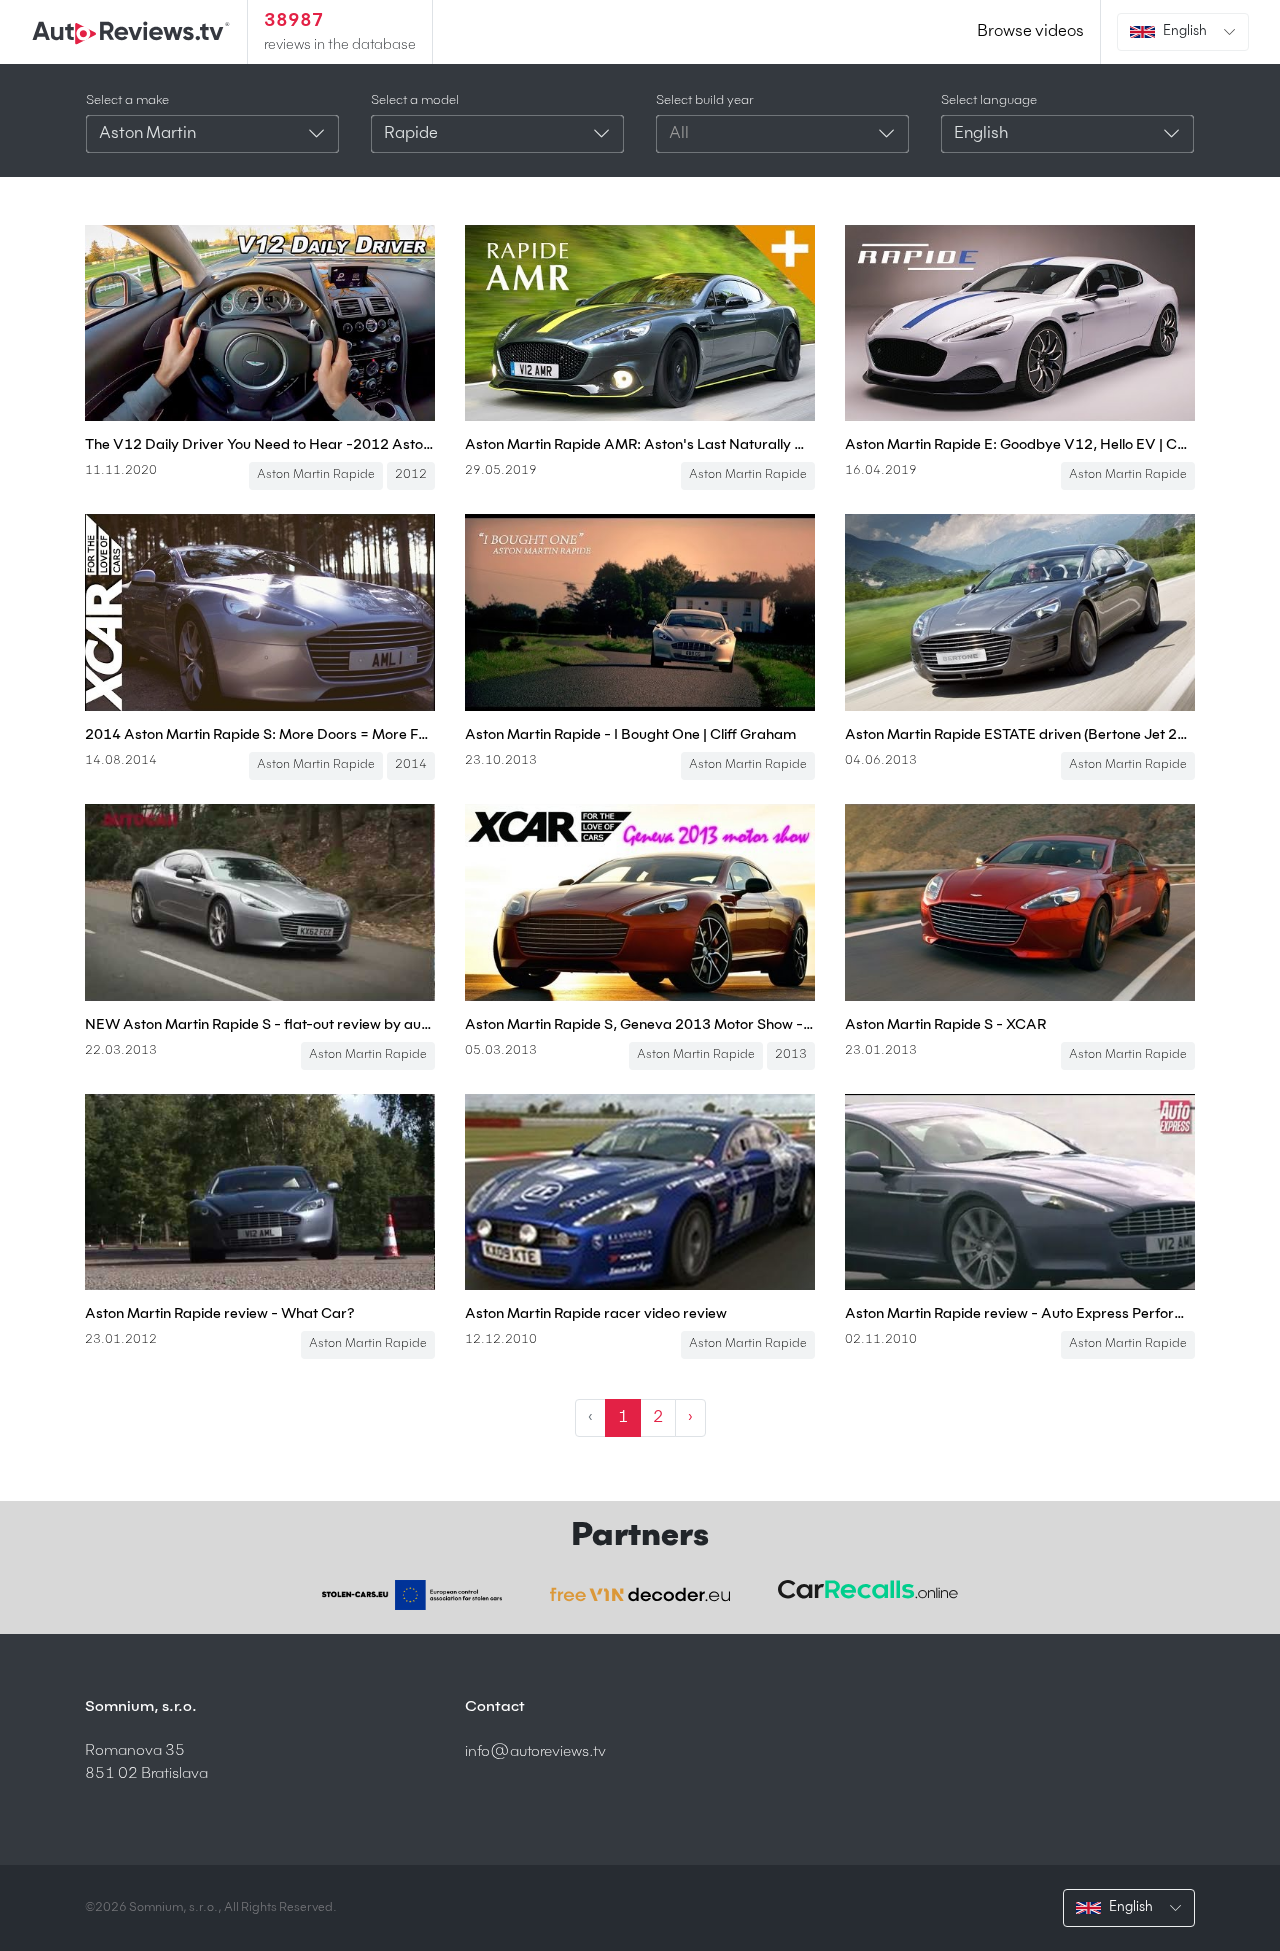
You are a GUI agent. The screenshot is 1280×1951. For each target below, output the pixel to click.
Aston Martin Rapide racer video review (596, 1314)
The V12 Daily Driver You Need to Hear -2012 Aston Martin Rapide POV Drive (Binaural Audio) (260, 445)
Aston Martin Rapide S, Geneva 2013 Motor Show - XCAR (640, 1025)
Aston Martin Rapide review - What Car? (220, 1314)
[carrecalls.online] (868, 1590)
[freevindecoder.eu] (640, 1595)
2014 (411, 765)
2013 (791, 1055)
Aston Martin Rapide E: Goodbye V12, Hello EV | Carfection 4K (1020, 445)
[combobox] (212, 134)
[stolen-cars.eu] (412, 1595)
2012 (411, 475)
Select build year (705, 100)
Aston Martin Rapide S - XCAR (945, 1025)
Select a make (127, 100)
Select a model (415, 100)
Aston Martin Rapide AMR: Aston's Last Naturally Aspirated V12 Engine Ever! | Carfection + (640, 445)
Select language (989, 100)
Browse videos (1030, 32)
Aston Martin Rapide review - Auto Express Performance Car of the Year (1020, 1314)
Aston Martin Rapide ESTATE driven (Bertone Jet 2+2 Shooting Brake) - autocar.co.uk (1020, 735)
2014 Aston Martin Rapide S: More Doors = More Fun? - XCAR (260, 735)
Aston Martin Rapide (316, 475)
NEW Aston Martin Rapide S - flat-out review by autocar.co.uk (260, 1025)
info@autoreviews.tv (535, 1751)
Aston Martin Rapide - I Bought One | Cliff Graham (630, 735)
